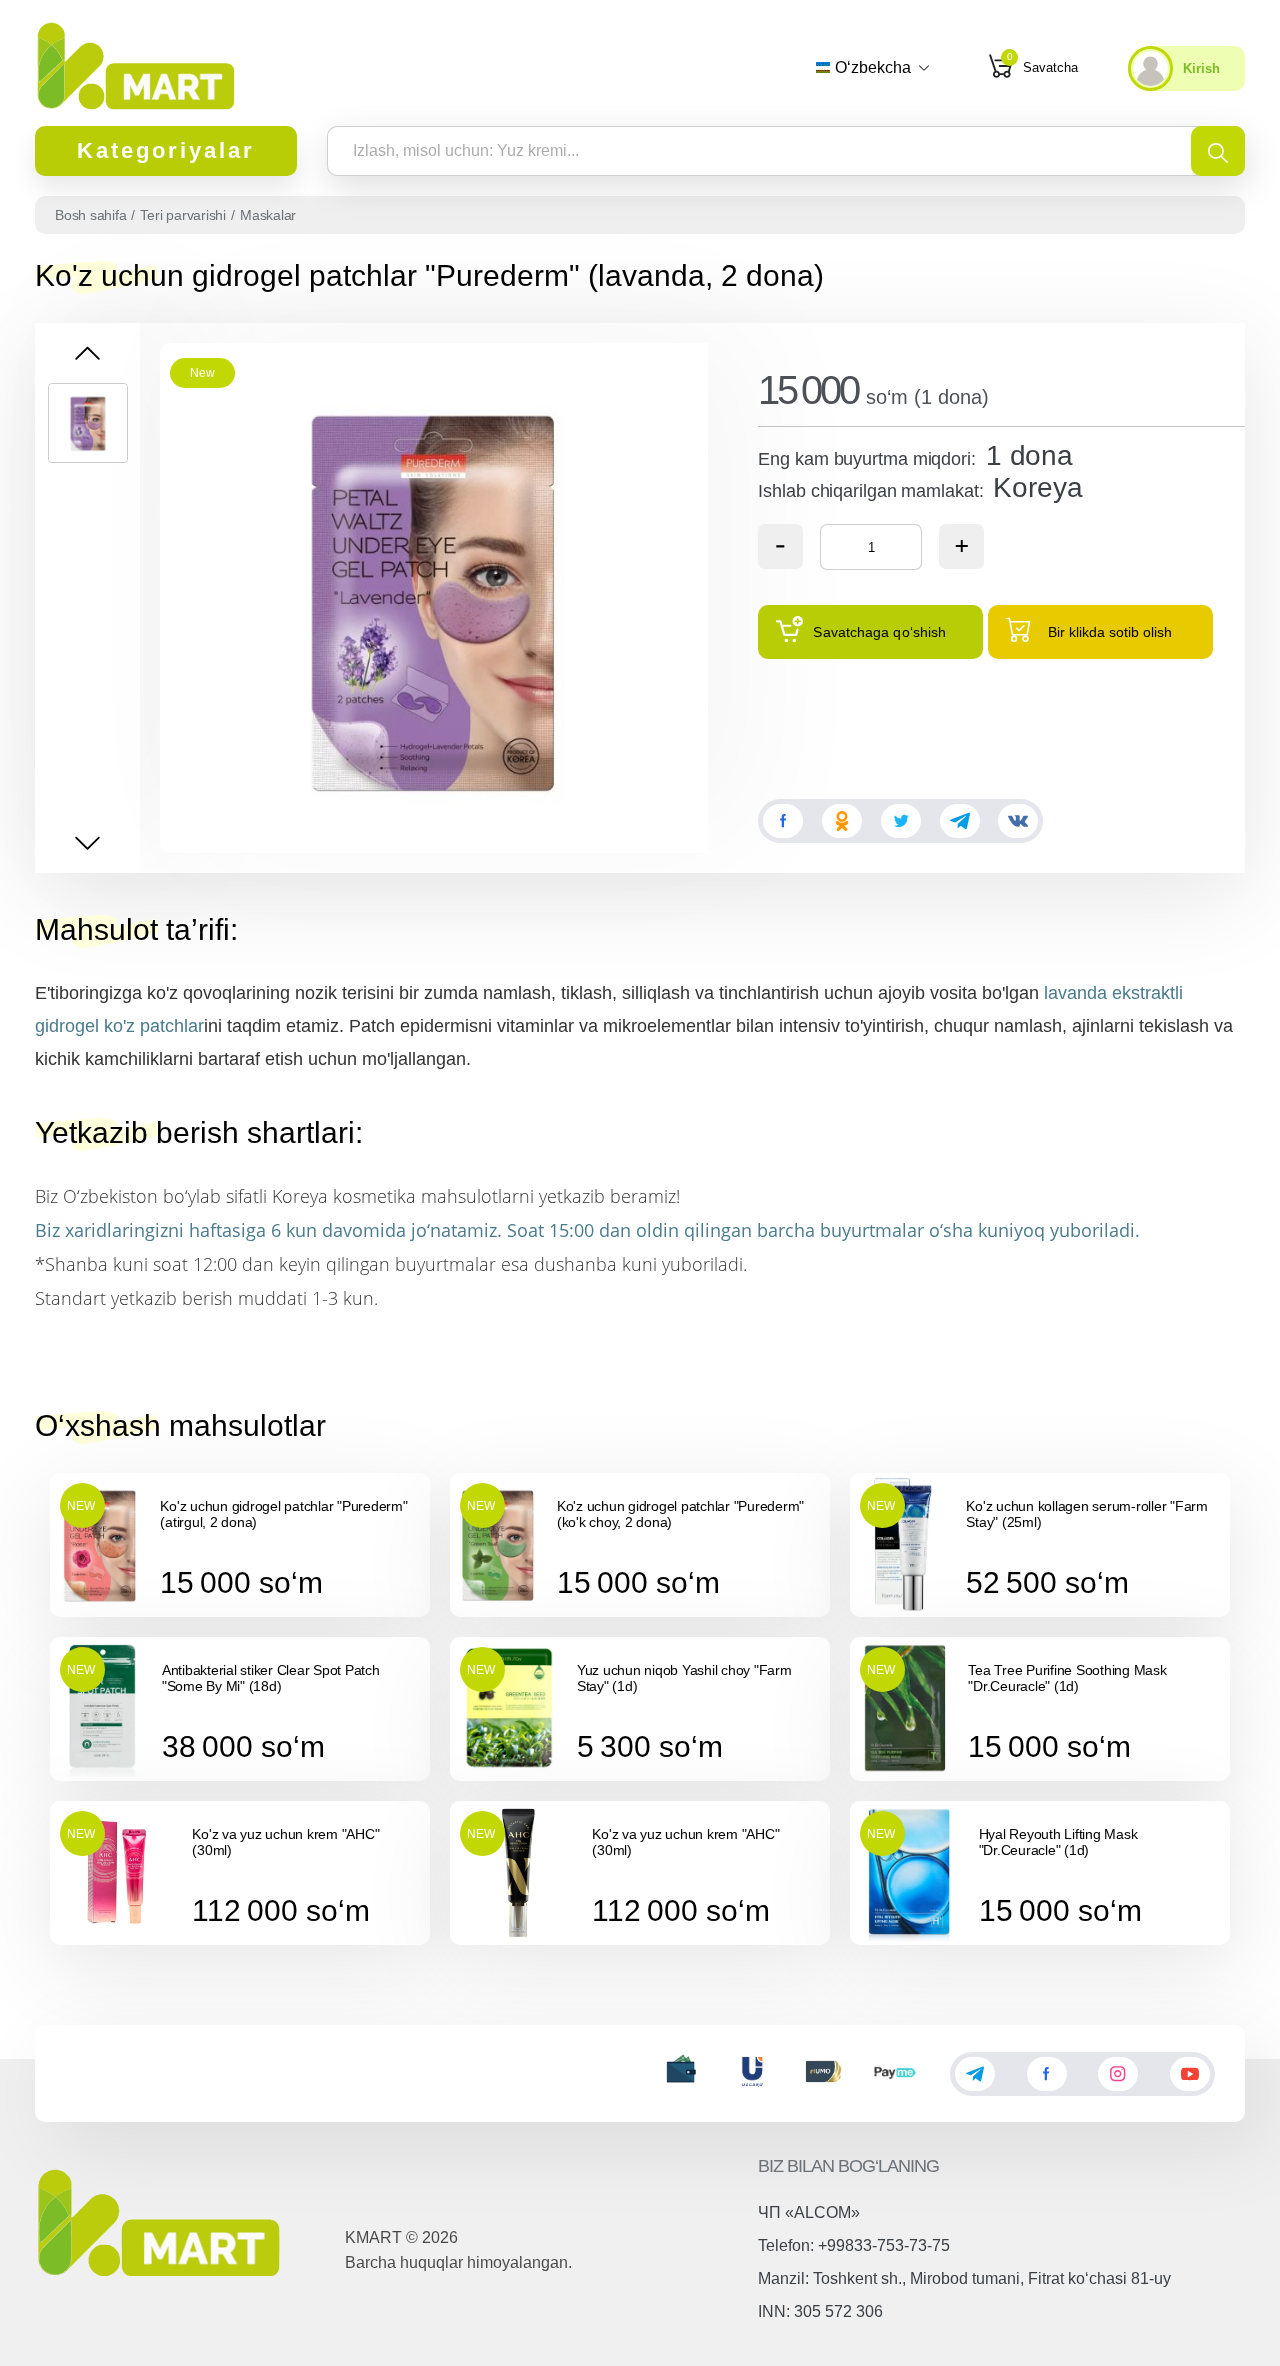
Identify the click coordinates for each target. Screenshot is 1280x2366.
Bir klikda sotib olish (1110, 632)
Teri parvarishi (183, 215)
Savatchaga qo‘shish (879, 632)
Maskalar (268, 215)
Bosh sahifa (90, 215)
